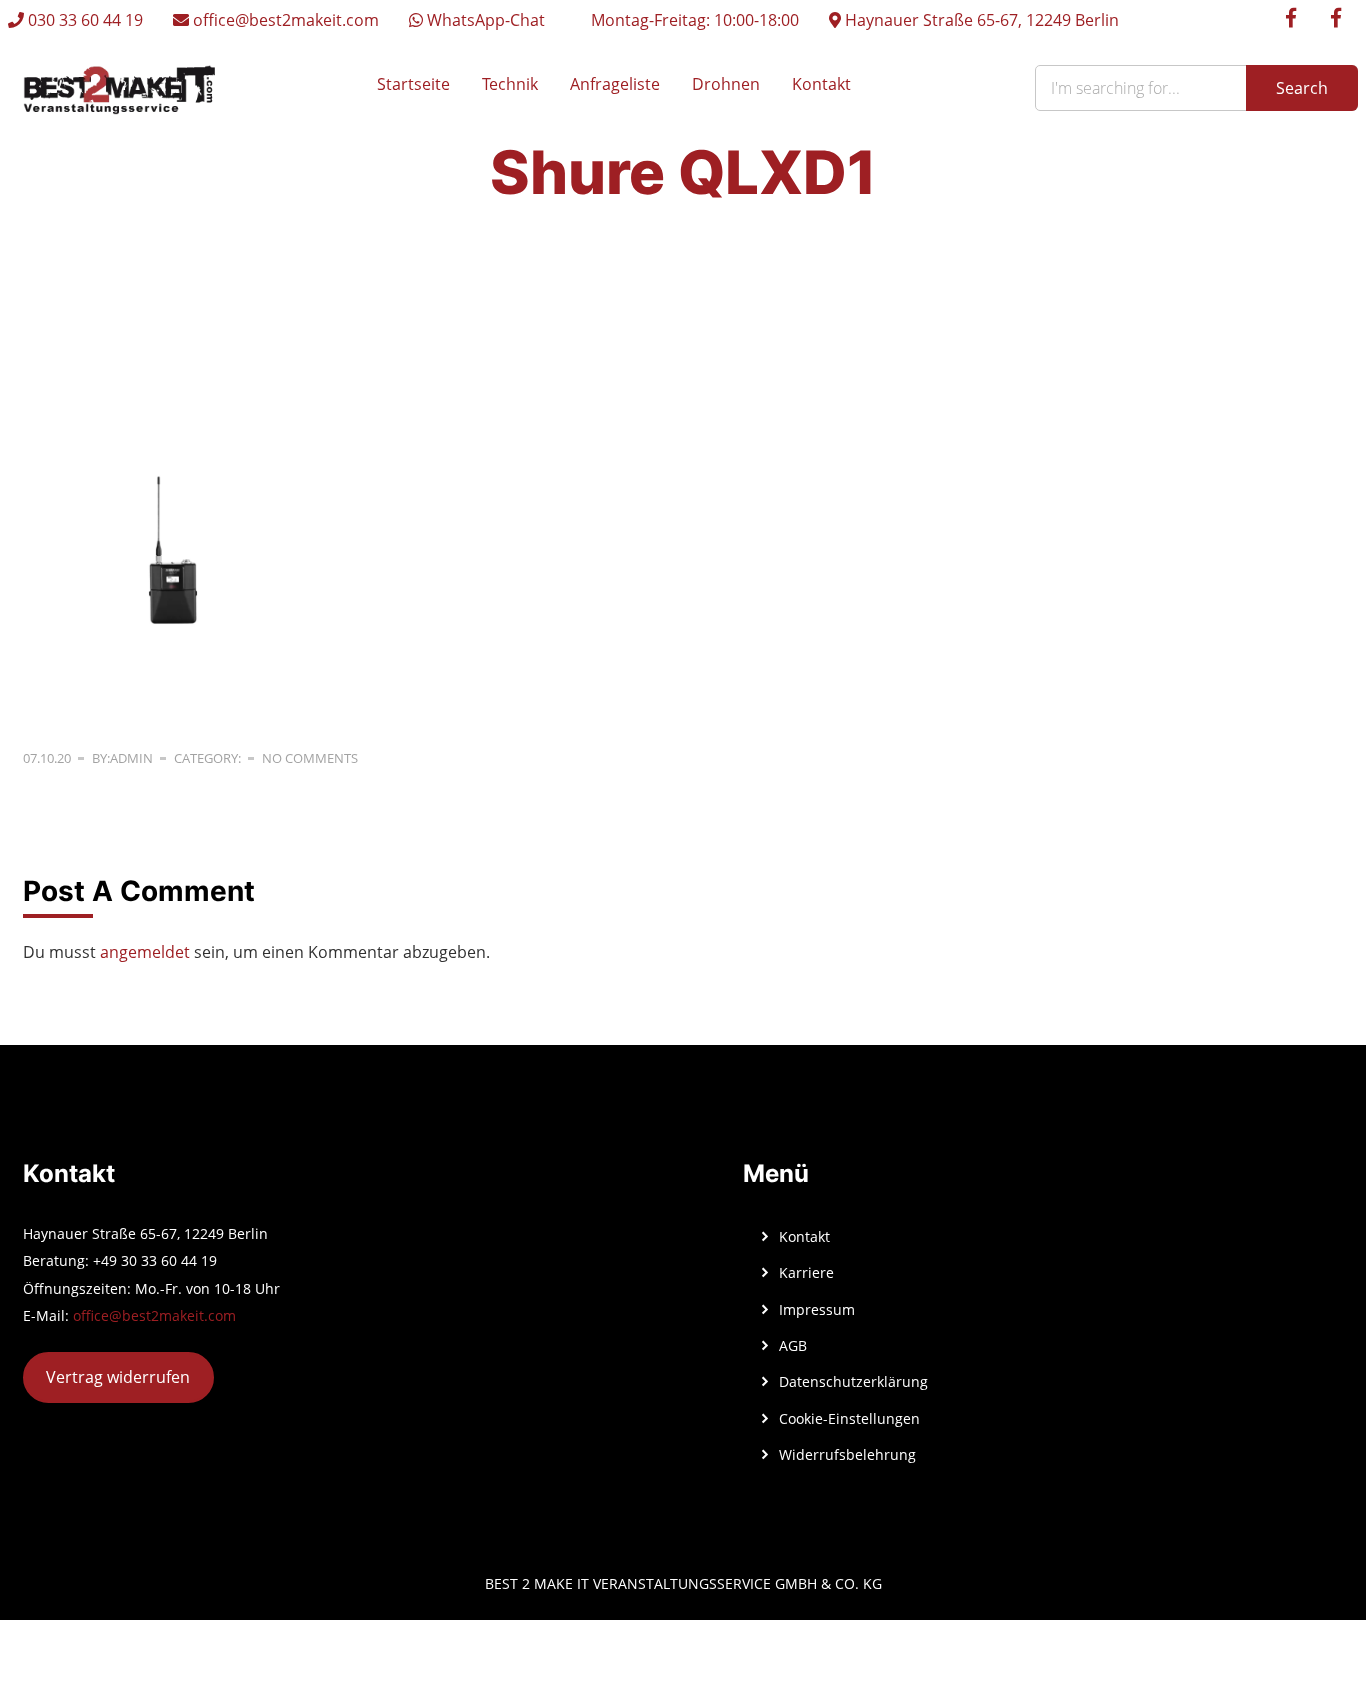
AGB (793, 1345)
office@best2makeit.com (284, 20)
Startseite (413, 84)
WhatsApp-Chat (484, 20)
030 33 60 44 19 (83, 20)
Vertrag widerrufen (118, 1377)
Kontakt (821, 84)
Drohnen (726, 84)
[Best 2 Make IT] (119, 88)
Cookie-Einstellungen (849, 1418)
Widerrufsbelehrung (847, 1454)
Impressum (817, 1309)
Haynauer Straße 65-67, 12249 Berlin (980, 20)
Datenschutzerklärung (853, 1381)
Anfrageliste (615, 84)
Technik (510, 84)
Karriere (806, 1272)
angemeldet (145, 952)
